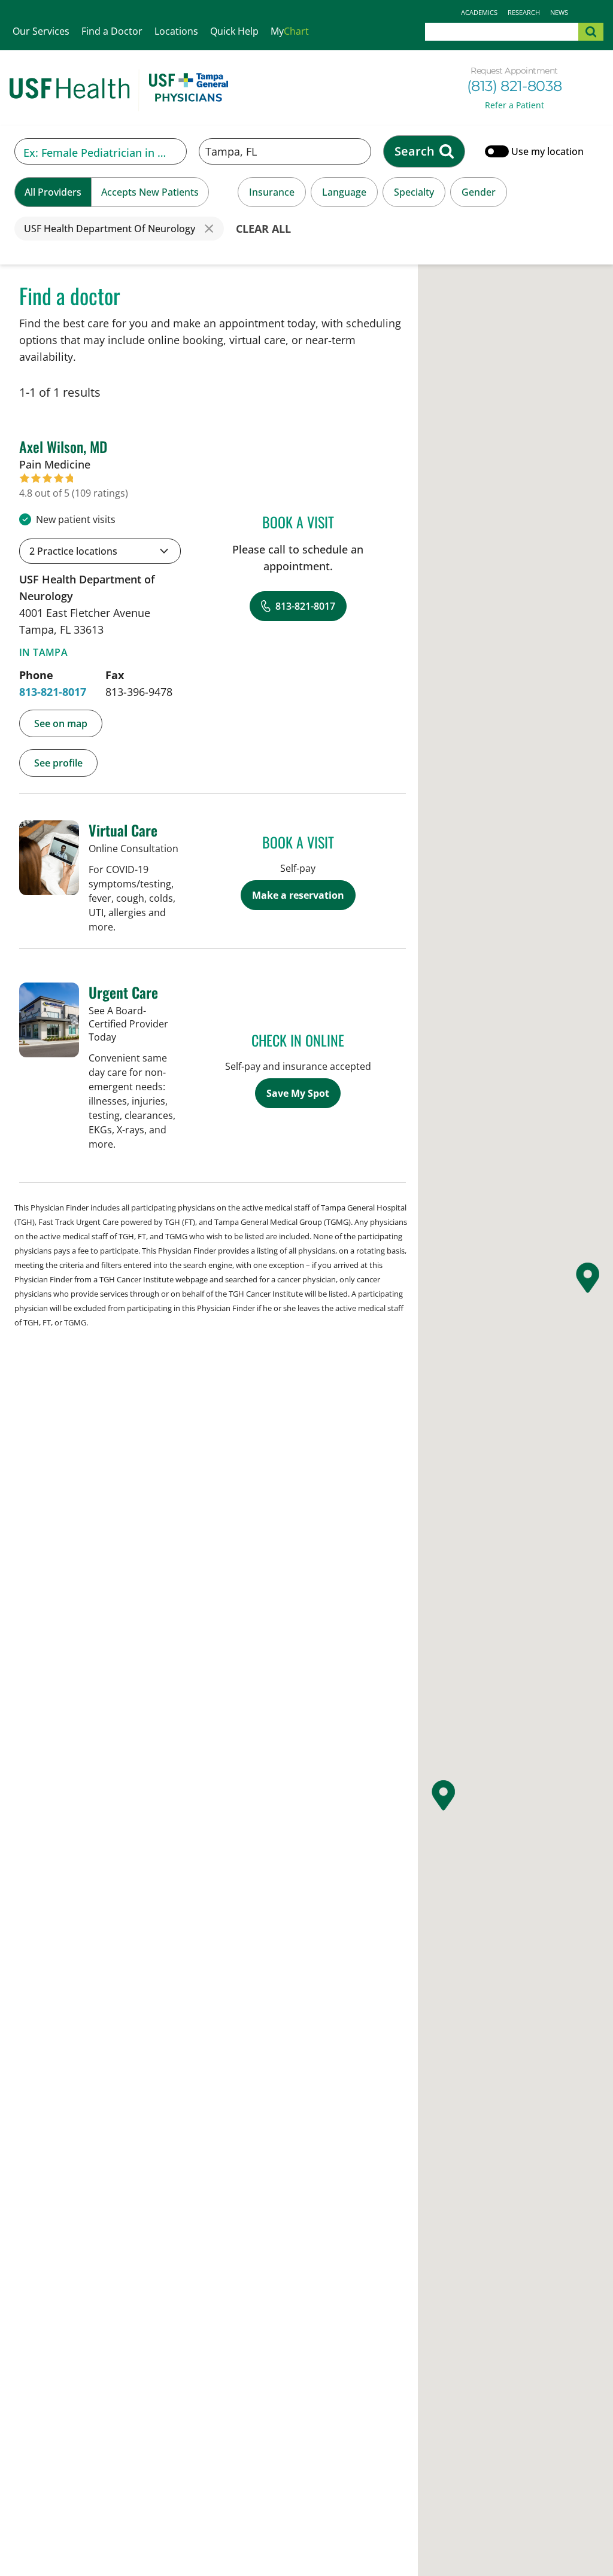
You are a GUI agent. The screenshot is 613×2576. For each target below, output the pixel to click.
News (559, 12)
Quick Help (234, 31)
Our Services (41, 31)
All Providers (53, 192)
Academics (479, 12)
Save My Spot (298, 1093)
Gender (479, 192)
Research (524, 12)
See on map (61, 723)
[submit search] (591, 32)
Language (344, 192)
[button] (100, 551)
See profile (58, 763)
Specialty (414, 192)
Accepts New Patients (150, 192)
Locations (176, 31)
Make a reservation (298, 895)
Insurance (272, 192)
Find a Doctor (112, 31)
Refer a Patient (515, 105)
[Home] (119, 90)
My (290, 31)
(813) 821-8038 (515, 86)
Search (415, 151)
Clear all (263, 229)
